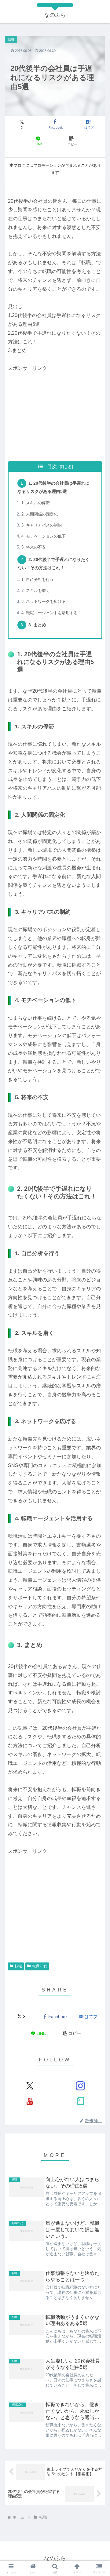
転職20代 (40, 1966)
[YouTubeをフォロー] (30, 2101)
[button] (72, 141)
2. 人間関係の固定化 (40, 514)
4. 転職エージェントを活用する (50, 613)
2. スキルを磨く (36, 590)
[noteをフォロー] (80, 2101)
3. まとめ (37, 625)
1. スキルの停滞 (36, 503)
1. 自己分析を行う (38, 579)
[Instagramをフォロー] (80, 2086)
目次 (52, 466)
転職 (18, 1966)
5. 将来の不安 (34, 547)
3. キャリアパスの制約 (42, 525)
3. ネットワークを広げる (44, 601)
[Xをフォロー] (30, 2086)
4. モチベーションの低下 (44, 536)
